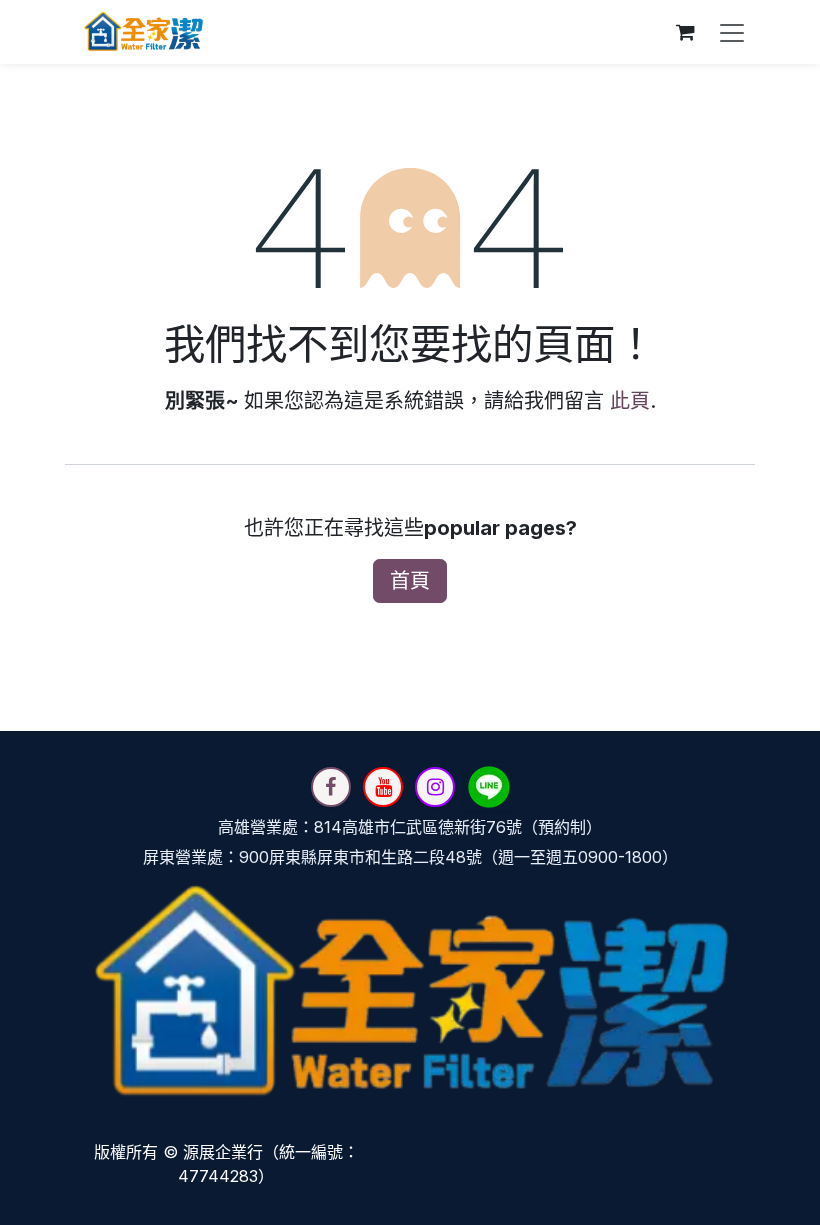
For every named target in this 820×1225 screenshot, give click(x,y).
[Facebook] (331, 787)
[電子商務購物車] (685, 32)
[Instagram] (435, 787)
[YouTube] (383, 787)
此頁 (630, 401)
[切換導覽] (732, 32)
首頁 (410, 581)
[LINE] (489, 787)
